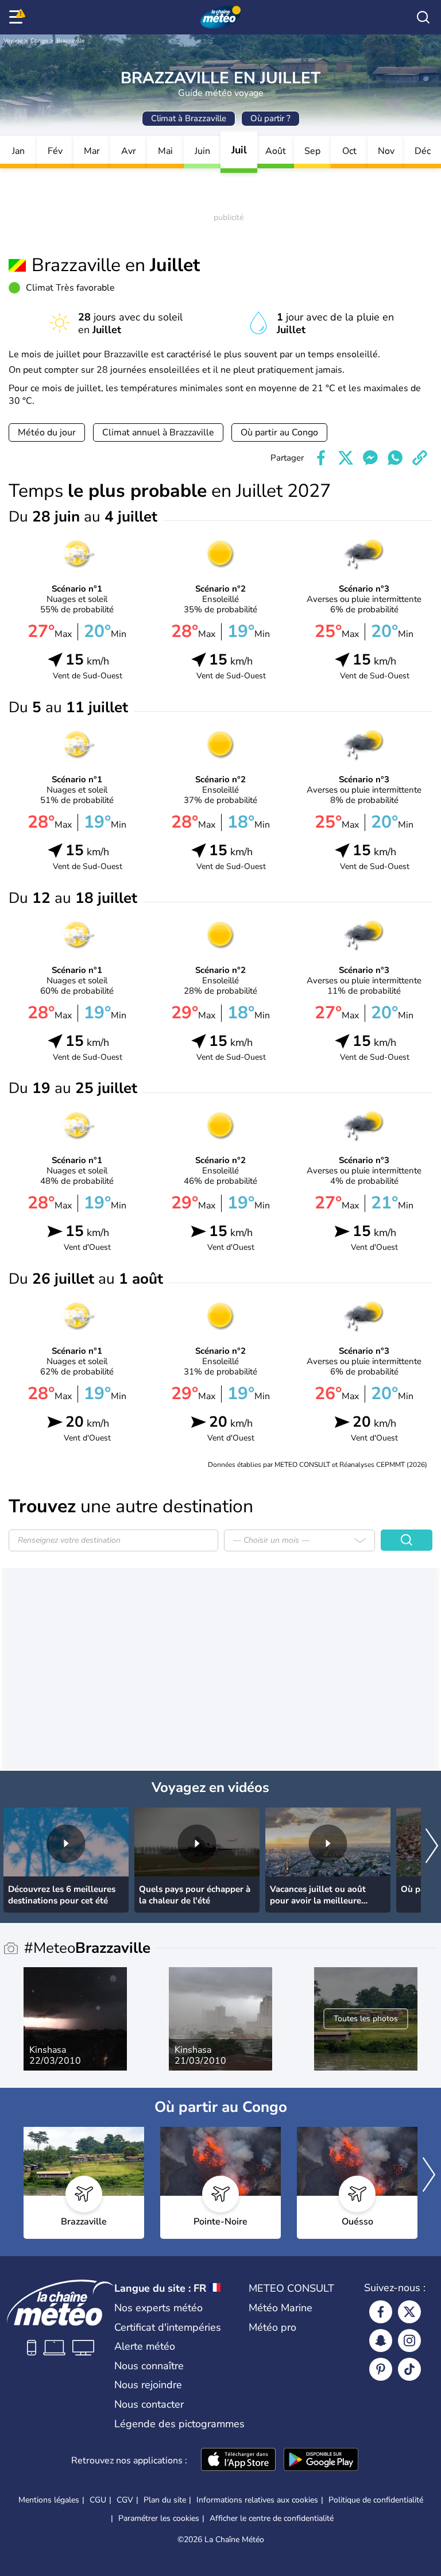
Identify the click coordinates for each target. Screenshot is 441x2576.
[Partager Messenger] (370, 458)
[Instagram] (409, 2341)
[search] (423, 17)
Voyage (13, 41)
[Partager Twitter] (346, 458)
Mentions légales (49, 2500)
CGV (125, 2500)
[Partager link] (420, 458)
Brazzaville (70, 41)
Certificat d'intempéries (168, 2327)
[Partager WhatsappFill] (395, 458)
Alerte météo (145, 2346)
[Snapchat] (381, 2341)
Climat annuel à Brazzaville (158, 432)
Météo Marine (281, 2308)
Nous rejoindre (148, 2385)
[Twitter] (409, 2312)
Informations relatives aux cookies (257, 2500)
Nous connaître (149, 2366)
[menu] (18, 17)
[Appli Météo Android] (321, 2461)
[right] (432, 1847)
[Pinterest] (381, 2369)
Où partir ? (270, 118)
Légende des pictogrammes (179, 2424)
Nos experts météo (158, 2308)
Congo (39, 41)
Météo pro (272, 2327)
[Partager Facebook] (321, 458)
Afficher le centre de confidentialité (272, 2519)
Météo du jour (47, 432)
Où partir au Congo (279, 432)
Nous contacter (149, 2404)
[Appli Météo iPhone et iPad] (238, 2461)
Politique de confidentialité (376, 2500)
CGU (98, 2500)
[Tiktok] (409, 2369)
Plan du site (165, 2500)
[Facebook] (381, 2312)
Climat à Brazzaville (189, 118)
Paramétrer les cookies (159, 2519)
